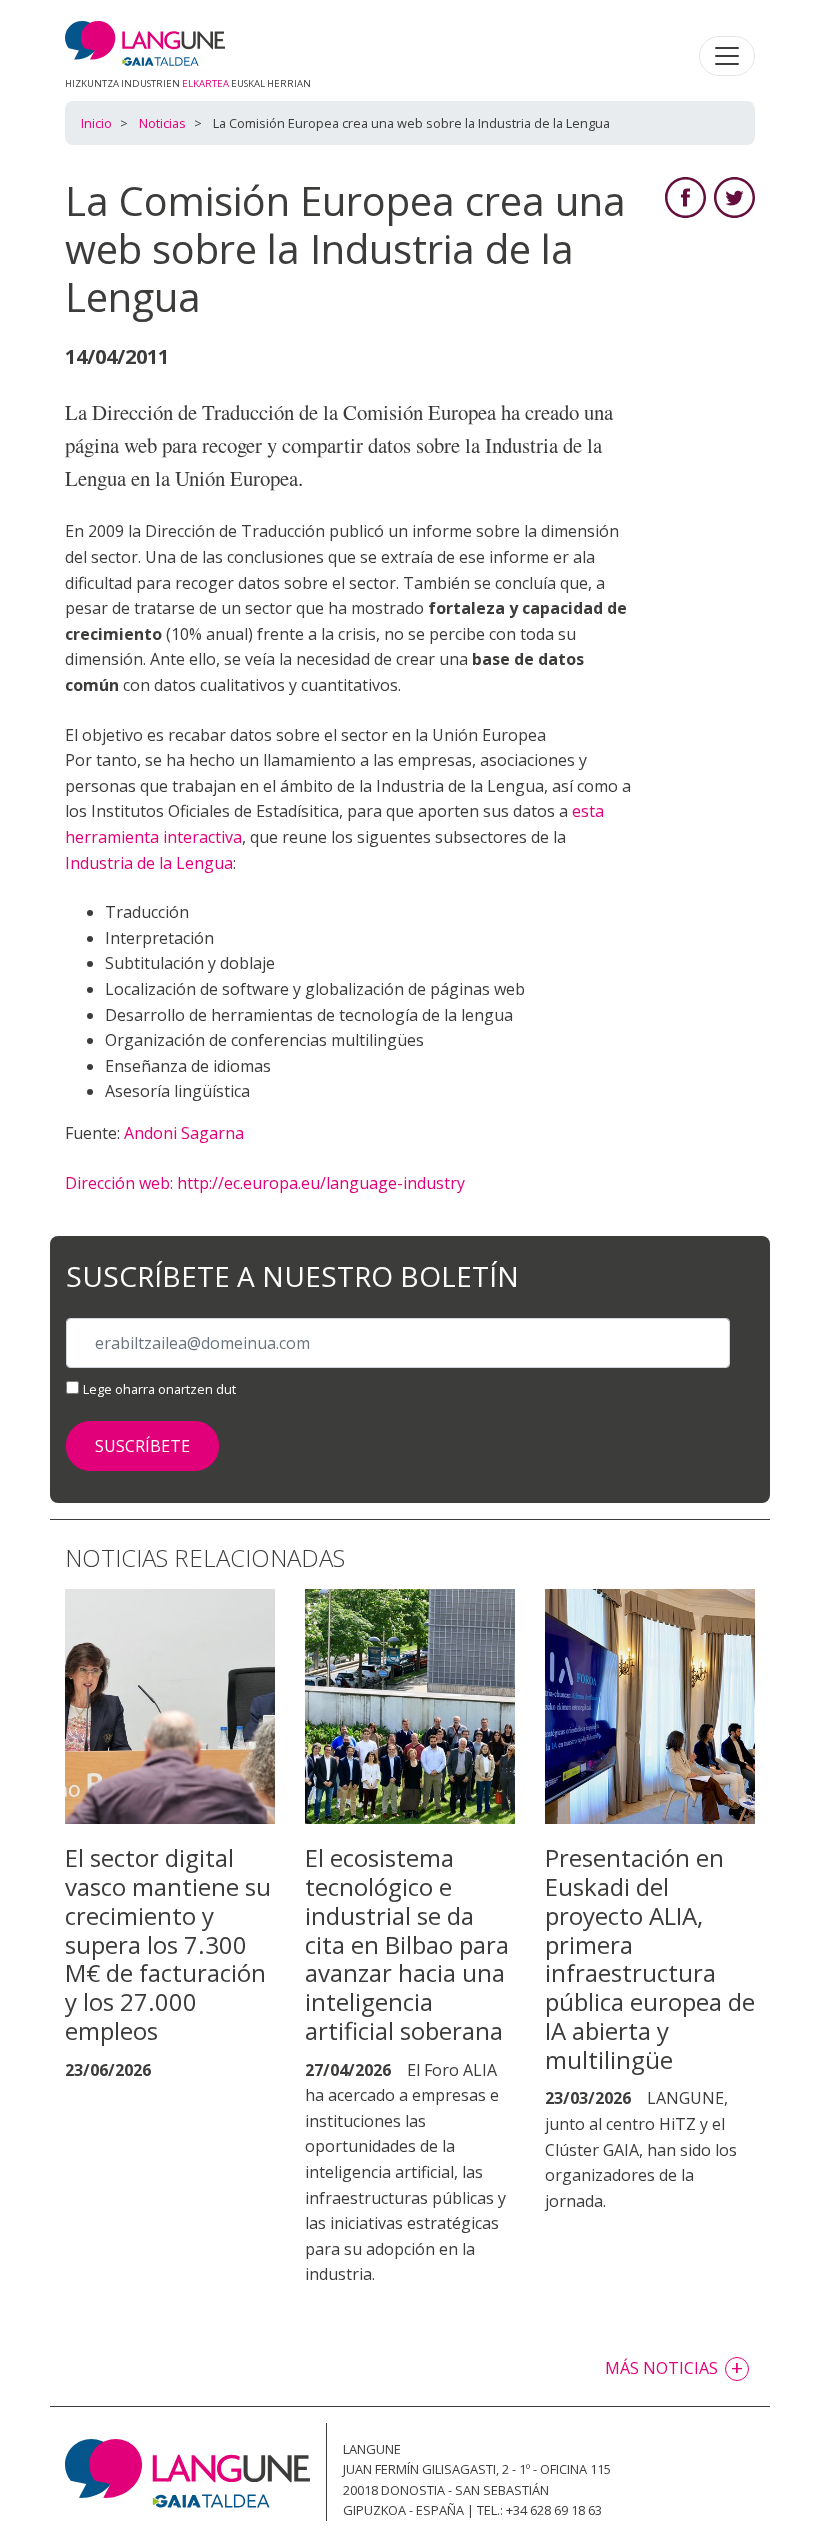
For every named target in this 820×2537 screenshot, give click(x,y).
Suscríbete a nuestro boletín (292, 1277)
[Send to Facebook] (685, 196)
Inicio (96, 123)
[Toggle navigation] (727, 56)
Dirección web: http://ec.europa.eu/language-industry (265, 1183)
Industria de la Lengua (149, 863)
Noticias (162, 123)
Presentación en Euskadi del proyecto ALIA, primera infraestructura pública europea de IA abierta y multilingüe (650, 1958)
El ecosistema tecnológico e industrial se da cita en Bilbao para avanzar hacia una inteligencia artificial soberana (407, 1944)
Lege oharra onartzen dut (159, 1389)
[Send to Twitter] (734, 196)
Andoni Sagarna (184, 1133)
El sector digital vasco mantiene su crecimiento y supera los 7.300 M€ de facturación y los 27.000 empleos (168, 1944)
